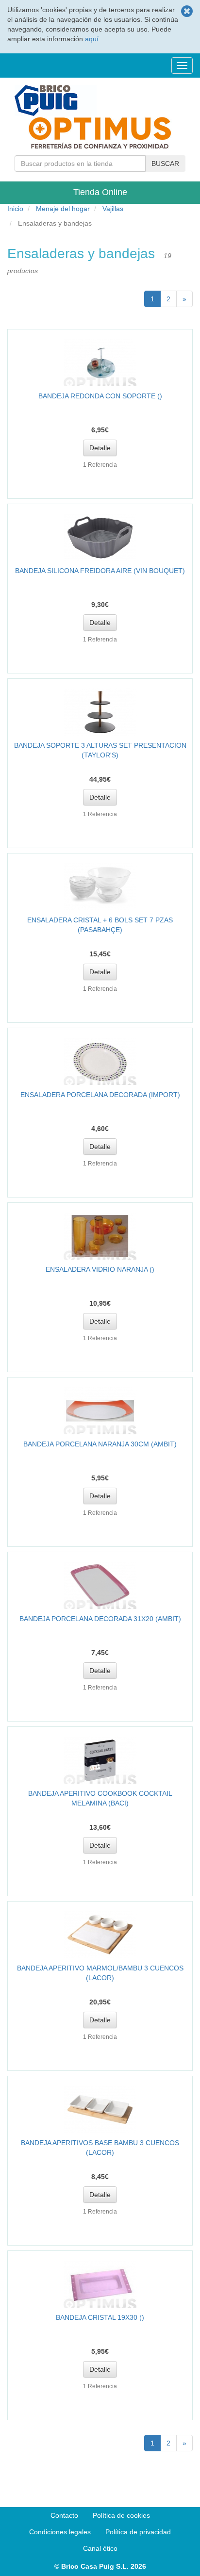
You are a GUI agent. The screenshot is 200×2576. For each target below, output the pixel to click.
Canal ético (100, 2548)
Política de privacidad (138, 2532)
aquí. (93, 39)
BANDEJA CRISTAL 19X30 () (100, 2317)
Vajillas (113, 209)
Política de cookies (121, 2515)
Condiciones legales (60, 2532)
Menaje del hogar (63, 209)
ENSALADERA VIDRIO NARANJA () (100, 1269)
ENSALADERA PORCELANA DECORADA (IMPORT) (100, 1095)
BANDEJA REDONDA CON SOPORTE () (100, 396)
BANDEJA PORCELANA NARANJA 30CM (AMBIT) (100, 1444)
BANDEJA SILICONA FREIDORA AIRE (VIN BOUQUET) (100, 571)
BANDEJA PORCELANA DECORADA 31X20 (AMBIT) (100, 1619)
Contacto (64, 2515)
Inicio (15, 209)
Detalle (100, 448)
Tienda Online (100, 192)
